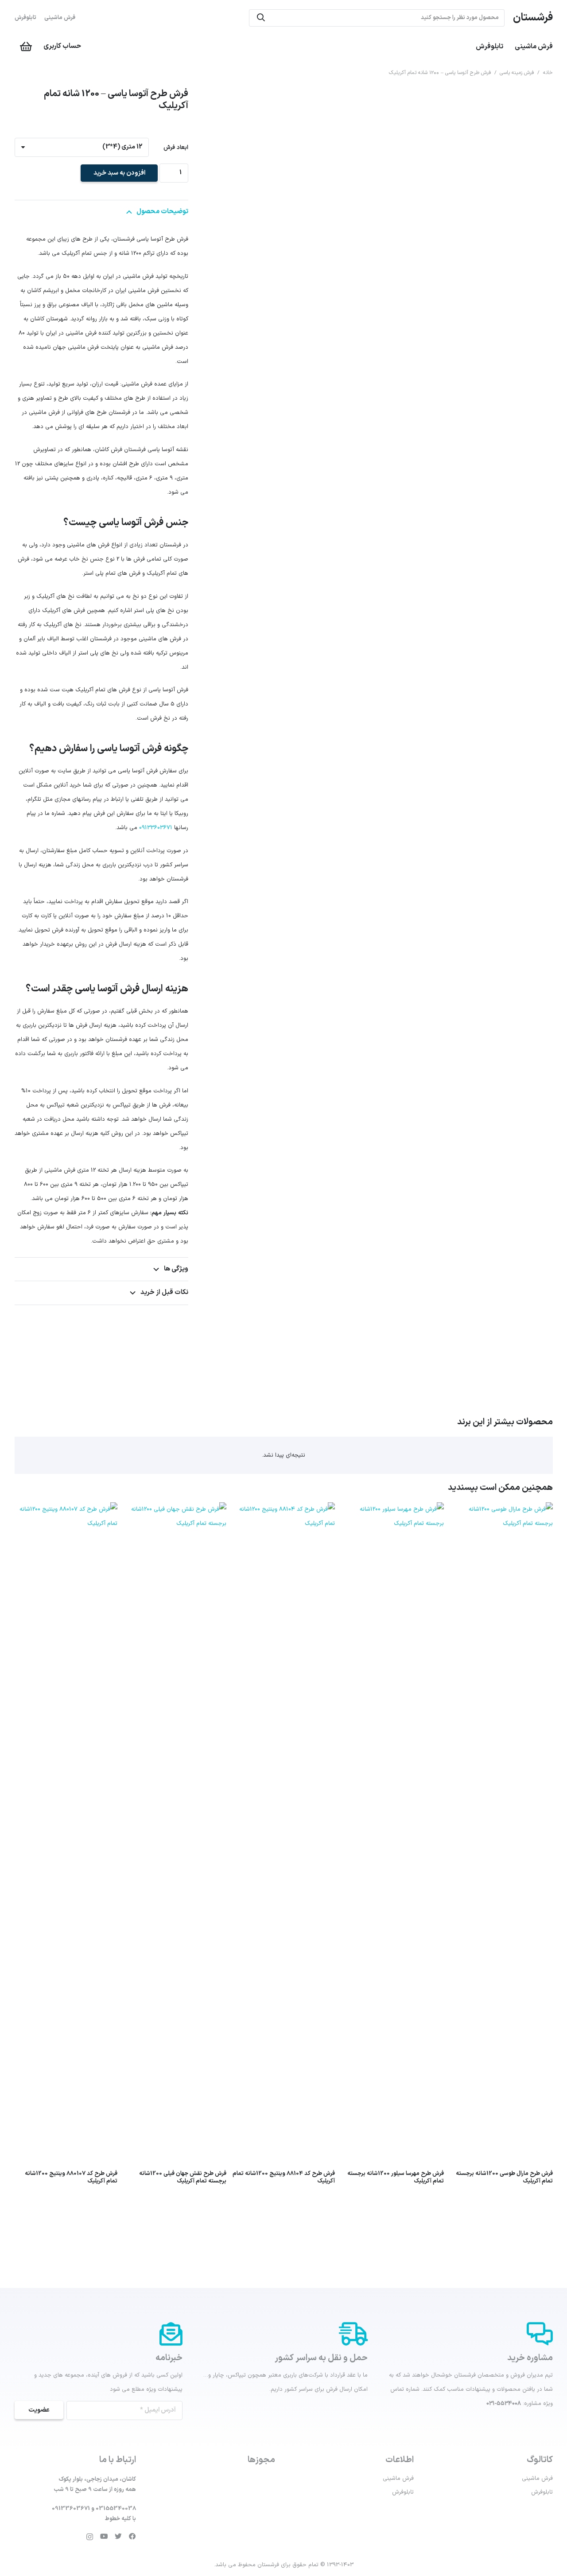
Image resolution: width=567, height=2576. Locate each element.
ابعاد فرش (176, 148)
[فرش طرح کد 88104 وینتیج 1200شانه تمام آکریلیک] (284, 1509)
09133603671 (156, 828)
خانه (548, 73)
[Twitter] (118, 2537)
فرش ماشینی (60, 18)
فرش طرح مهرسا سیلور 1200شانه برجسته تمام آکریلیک (396, 2177)
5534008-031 (504, 2404)
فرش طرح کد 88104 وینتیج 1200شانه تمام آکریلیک (284, 2177)
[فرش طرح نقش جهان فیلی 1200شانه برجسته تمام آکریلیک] (175, 1509)
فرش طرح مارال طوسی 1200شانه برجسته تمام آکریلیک (504, 2177)
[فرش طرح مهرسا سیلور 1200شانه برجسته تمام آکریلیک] (392, 1509)
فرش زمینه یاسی (517, 73)
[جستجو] (261, 18)
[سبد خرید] (26, 47)
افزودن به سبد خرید (119, 173)
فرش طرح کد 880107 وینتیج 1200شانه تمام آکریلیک (71, 2177)
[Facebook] (132, 2537)
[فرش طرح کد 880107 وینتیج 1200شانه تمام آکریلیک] (66, 1509)
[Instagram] (90, 2537)
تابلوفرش (25, 18)
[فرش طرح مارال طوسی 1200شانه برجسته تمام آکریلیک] (501, 1509)
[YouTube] (104, 2537)
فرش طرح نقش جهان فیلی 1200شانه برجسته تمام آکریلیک (183, 2177)
